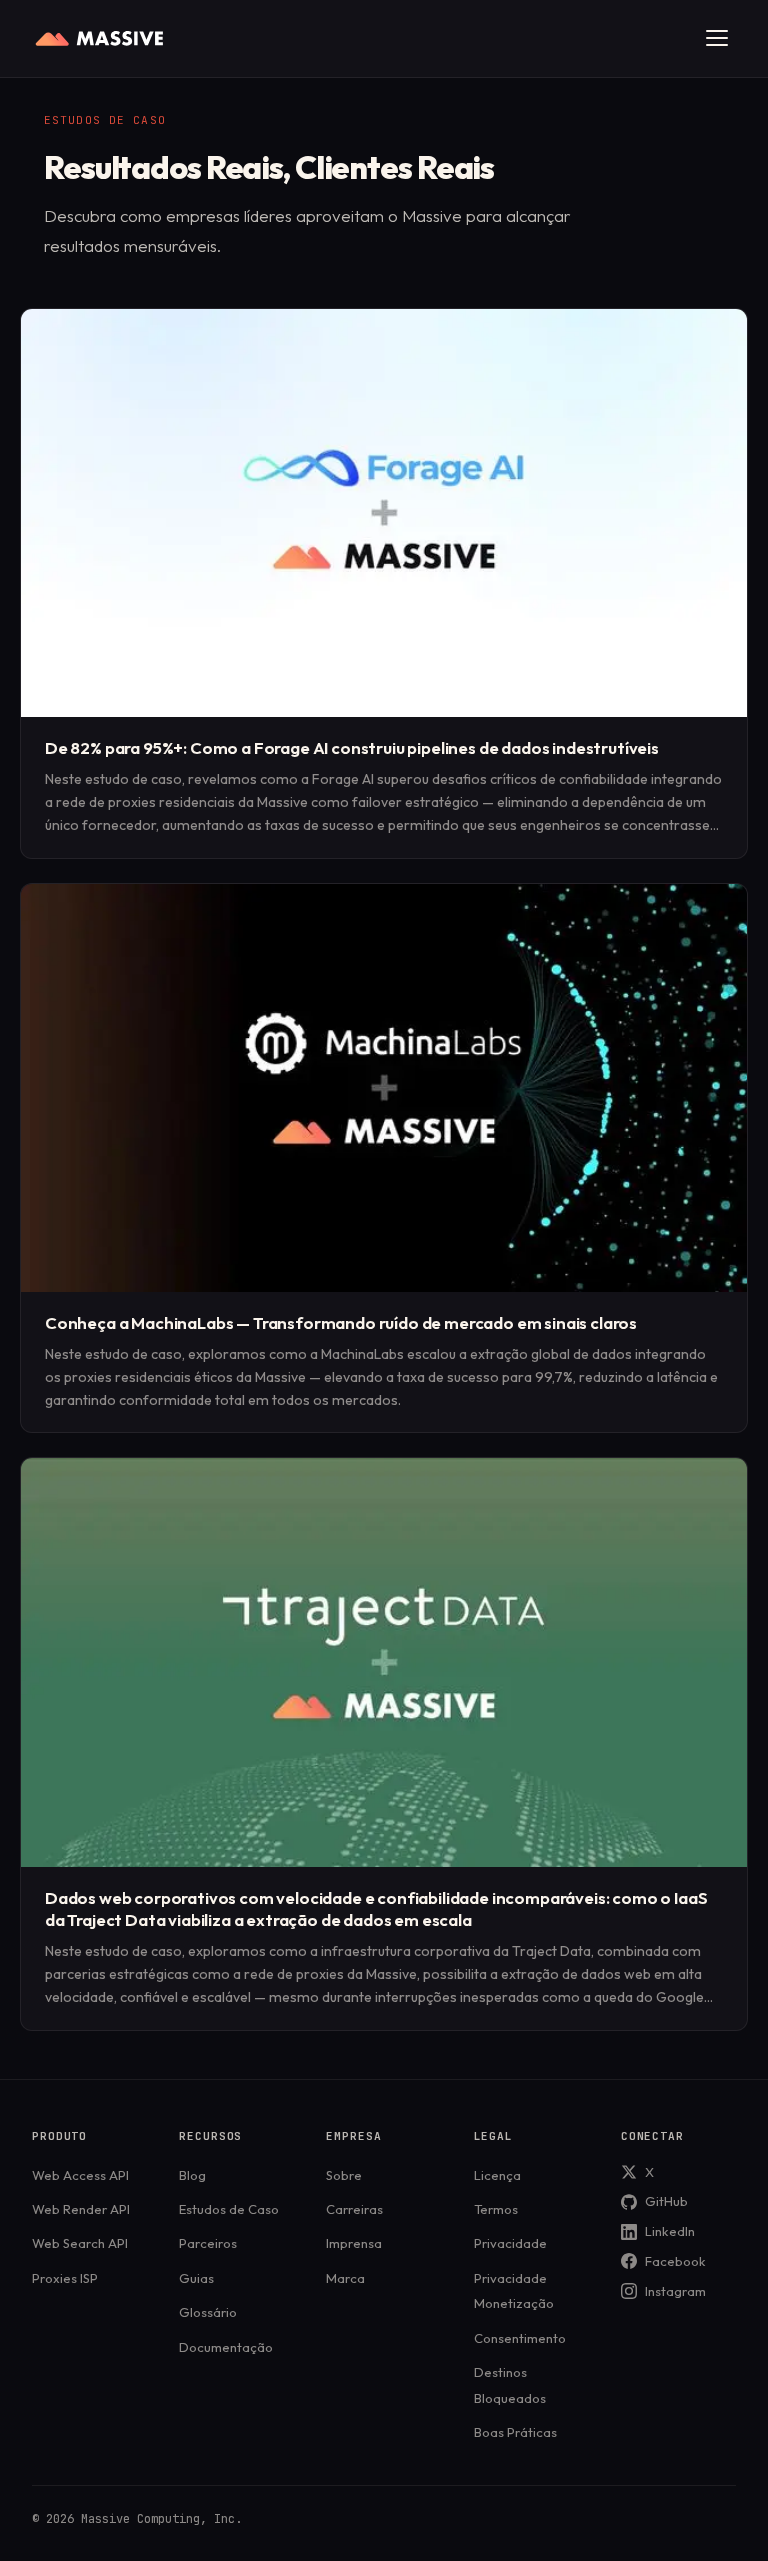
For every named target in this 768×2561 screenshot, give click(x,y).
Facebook (675, 2261)
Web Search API (80, 2243)
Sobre (344, 2175)
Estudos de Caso (229, 2209)
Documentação (226, 2347)
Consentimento (520, 2338)
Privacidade (510, 2243)
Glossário (208, 2312)
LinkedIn (670, 2231)
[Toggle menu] (717, 38)
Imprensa (354, 2243)
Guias (196, 2278)
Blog (192, 2175)
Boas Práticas (515, 2432)
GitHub (666, 2201)
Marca (345, 2278)
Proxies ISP (65, 2278)
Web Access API (80, 2175)
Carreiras (354, 2209)
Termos (496, 2209)
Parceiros (208, 2243)
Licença (497, 2175)
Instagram (675, 2291)
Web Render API (81, 2209)
